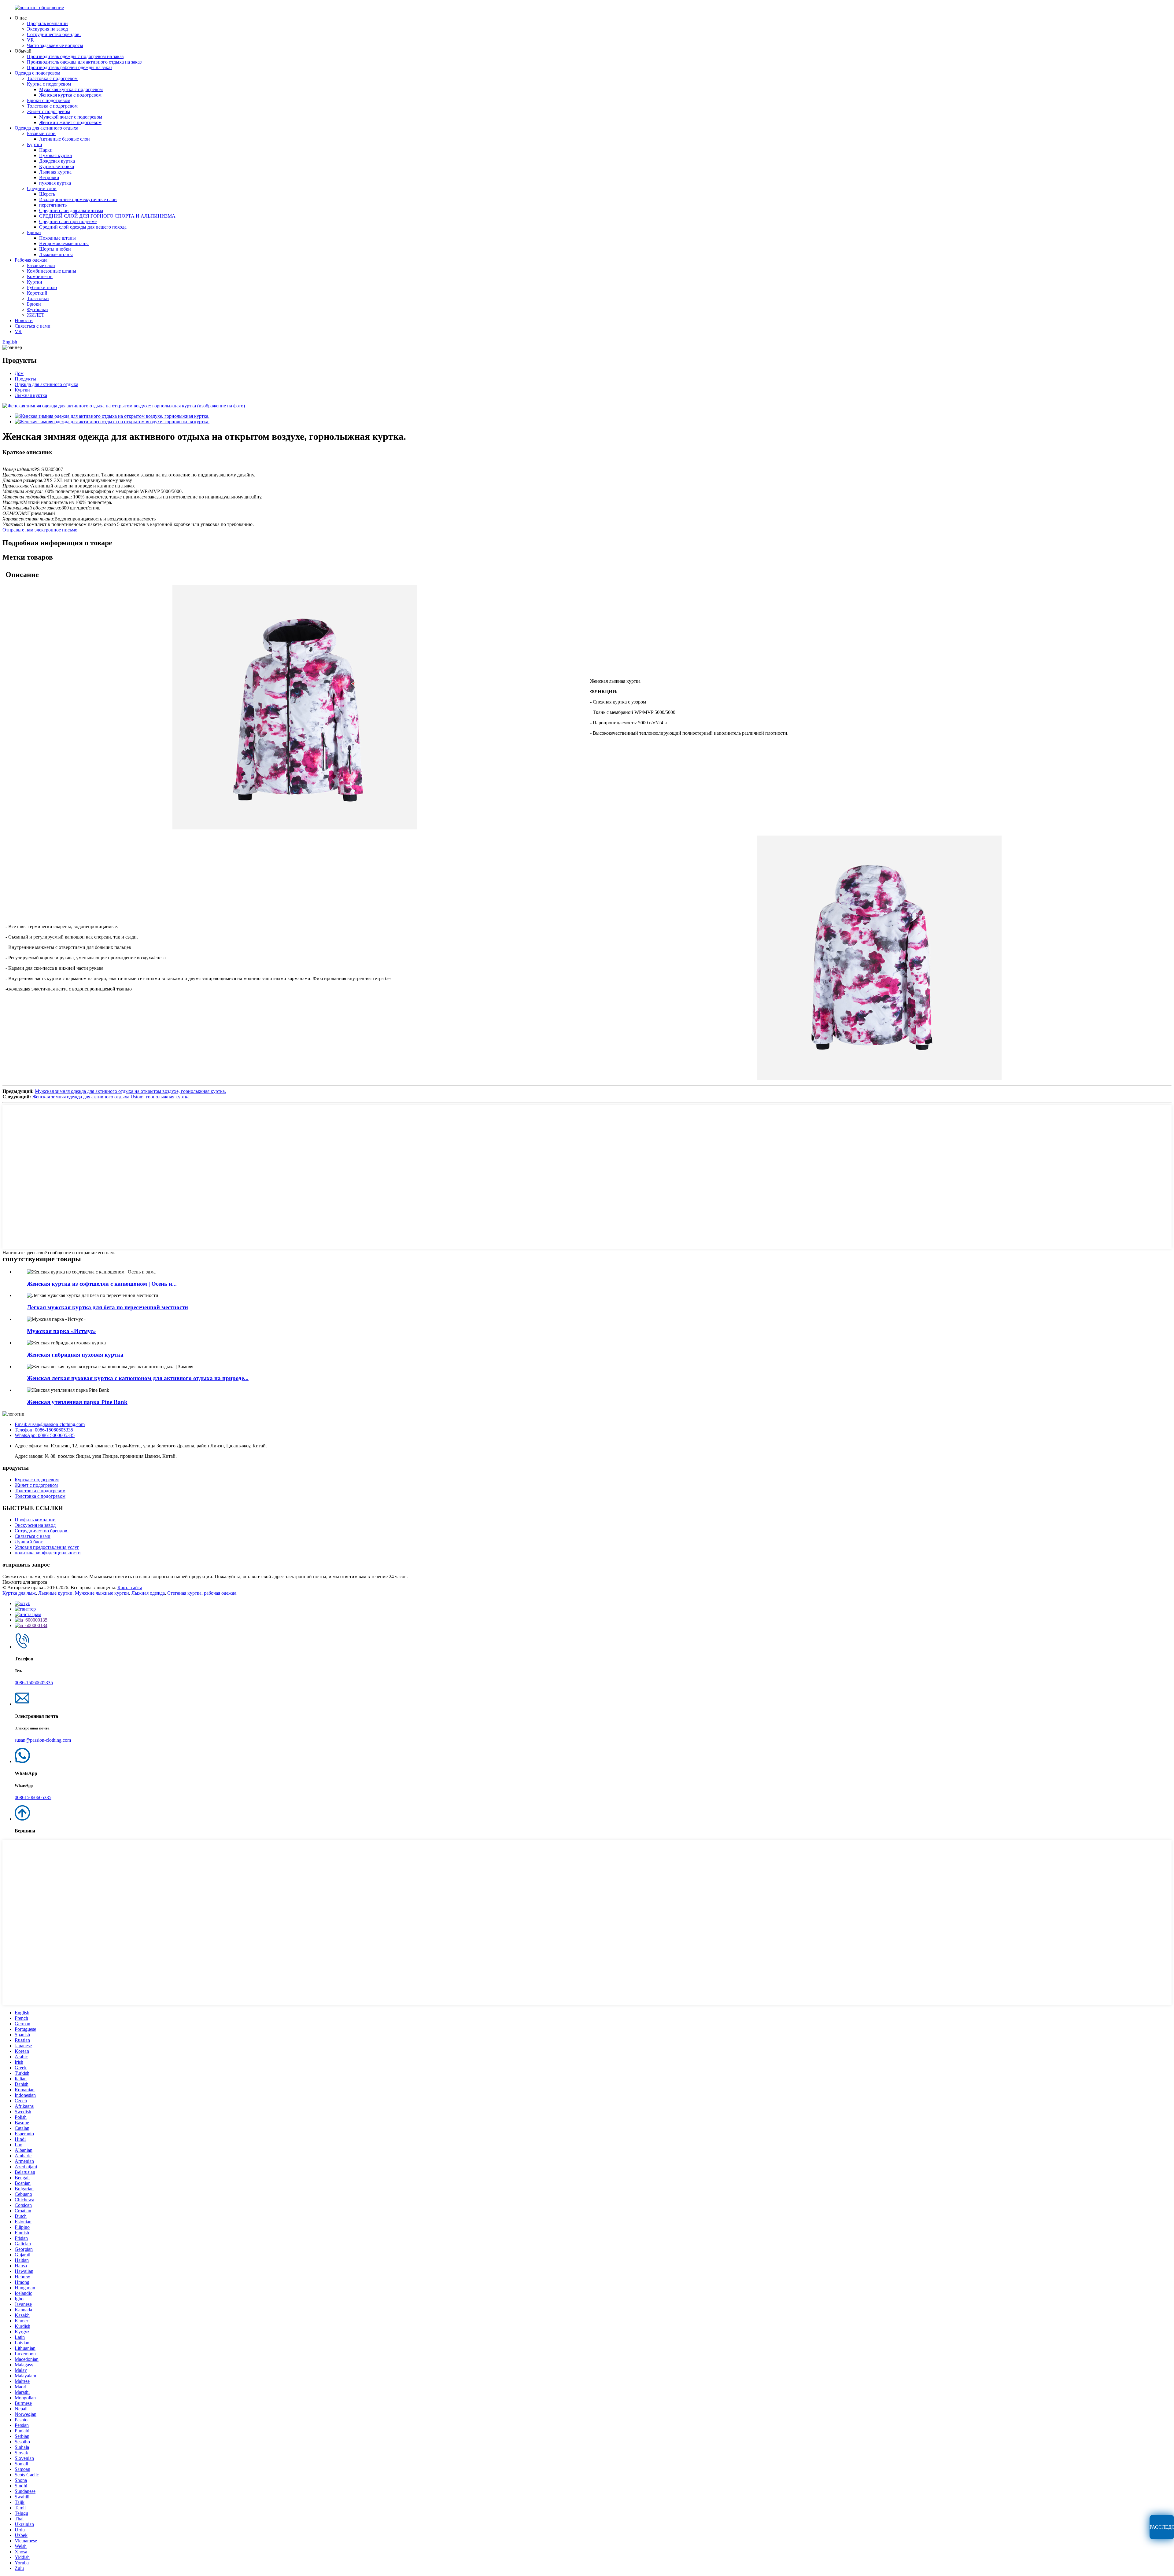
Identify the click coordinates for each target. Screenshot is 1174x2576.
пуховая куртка (55, 183)
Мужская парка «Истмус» (61, 1331)
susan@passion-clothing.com (43, 1740)
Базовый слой (41, 133)
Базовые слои (41, 265)
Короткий (37, 293)
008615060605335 (33, 1797)
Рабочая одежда (31, 260)
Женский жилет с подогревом (70, 122)
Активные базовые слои (65, 139)
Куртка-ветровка (57, 166)
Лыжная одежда (148, 1593)
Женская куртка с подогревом (70, 95)
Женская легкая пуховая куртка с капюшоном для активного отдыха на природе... (138, 1378)
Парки (46, 150)
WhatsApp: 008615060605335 (45, 1435)
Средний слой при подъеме (68, 221)
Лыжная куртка (55, 172)
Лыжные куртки (55, 1593)
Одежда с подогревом (37, 73)
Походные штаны (57, 238)
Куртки (35, 144)
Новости (24, 320)
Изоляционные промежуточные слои (78, 199)
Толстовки (38, 298)
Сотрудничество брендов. (54, 34)
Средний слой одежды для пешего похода (83, 227)
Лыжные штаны (56, 254)
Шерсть (47, 194)
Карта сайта (130, 1587)
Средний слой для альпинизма (71, 210)
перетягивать (53, 205)
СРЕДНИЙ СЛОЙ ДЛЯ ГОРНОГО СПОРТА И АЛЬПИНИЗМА (107, 216)
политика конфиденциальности (48, 1553)
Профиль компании (47, 23)
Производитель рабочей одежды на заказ (70, 67)
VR (30, 40)
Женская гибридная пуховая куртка (75, 1355)
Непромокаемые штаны (64, 243)
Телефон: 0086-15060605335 (44, 1430)
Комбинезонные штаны (52, 271)
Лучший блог (29, 1542)
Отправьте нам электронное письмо (40, 530)
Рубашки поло (42, 287)
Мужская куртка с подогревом (71, 89)
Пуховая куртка (55, 155)
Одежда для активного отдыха (46, 128)
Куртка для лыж (19, 1593)
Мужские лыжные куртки (102, 1593)
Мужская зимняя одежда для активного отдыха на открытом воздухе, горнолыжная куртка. (130, 1091)
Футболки (37, 309)
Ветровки (49, 177)
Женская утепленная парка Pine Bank (77, 1402)
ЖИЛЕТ (36, 315)
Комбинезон (40, 276)
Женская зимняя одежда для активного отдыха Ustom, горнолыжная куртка (111, 1097)
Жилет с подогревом (48, 111)
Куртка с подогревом (49, 84)
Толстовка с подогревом (52, 78)
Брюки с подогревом (49, 100)
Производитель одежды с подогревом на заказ (75, 56)
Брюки (34, 232)
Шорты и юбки (55, 249)
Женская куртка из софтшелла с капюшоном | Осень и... (102, 1284)
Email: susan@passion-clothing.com (50, 1424)
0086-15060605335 (34, 1683)
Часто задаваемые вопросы (55, 45)
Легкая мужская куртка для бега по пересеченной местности (107, 1307)
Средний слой (42, 188)
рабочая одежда (220, 1593)
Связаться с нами (33, 326)
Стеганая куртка (184, 1593)
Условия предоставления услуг (47, 1547)
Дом (19, 373)
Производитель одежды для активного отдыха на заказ (84, 62)
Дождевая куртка (57, 161)
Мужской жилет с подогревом (71, 117)
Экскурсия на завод (47, 29)
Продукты (25, 379)
